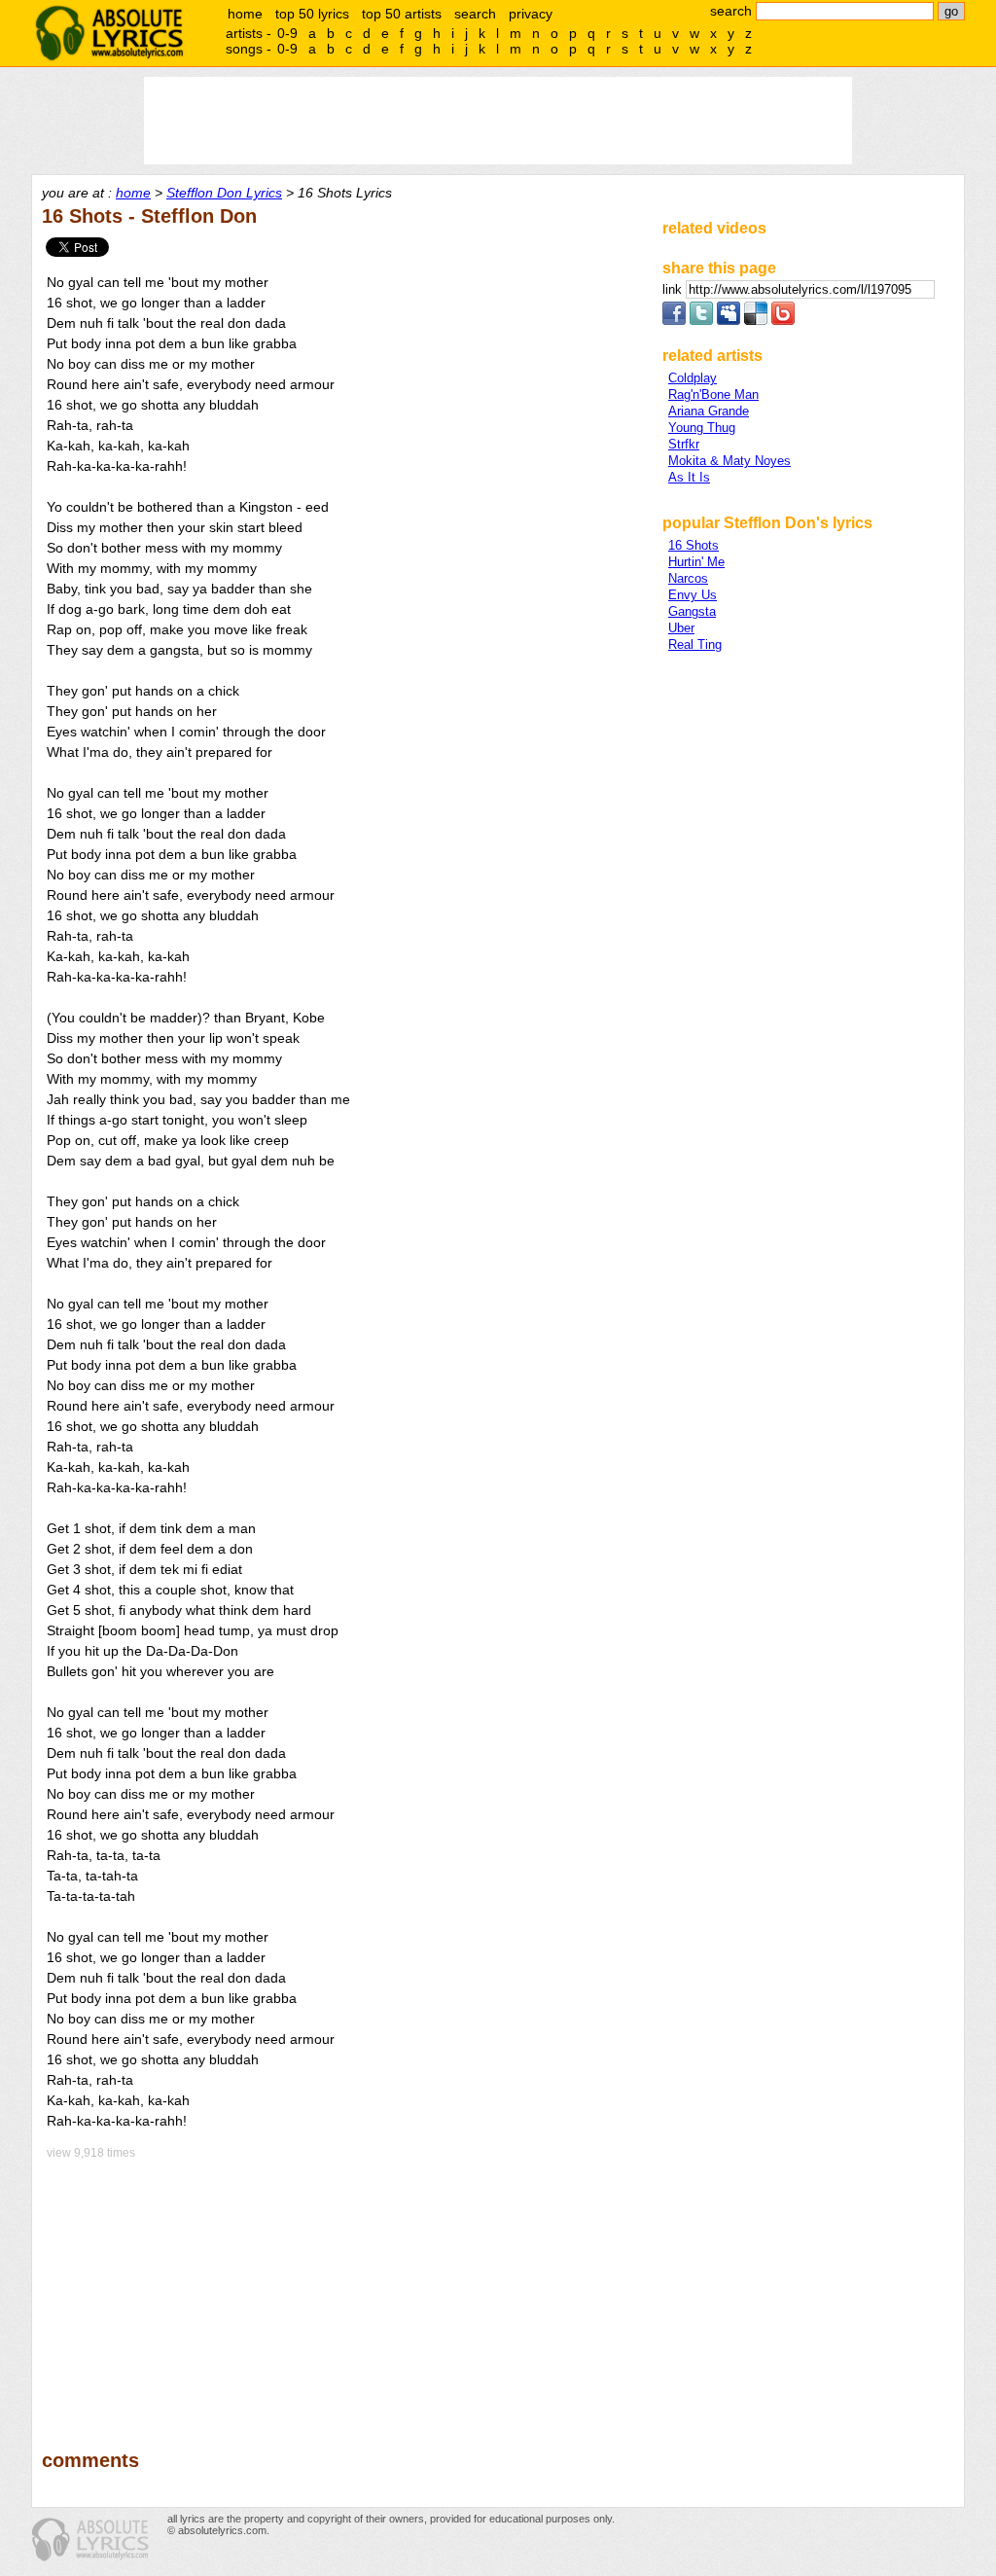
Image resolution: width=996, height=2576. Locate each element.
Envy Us (693, 595)
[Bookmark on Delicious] (756, 321)
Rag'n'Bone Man (713, 394)
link (674, 289)
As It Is (689, 477)
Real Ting (695, 644)
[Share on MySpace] (729, 321)
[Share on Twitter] (701, 321)
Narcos (688, 578)
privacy (531, 14)
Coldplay (693, 378)
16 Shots (694, 545)
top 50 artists (402, 14)
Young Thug (702, 428)
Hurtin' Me (696, 562)
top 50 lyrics (312, 14)
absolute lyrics (109, 33)
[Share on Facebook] (674, 321)
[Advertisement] (343, 2291)
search (475, 14)
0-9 (287, 33)
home (245, 14)
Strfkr (684, 444)
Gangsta (692, 611)
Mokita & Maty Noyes (729, 461)
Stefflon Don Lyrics (224, 193)
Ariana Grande (709, 411)
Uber (681, 628)
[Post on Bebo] (783, 321)
